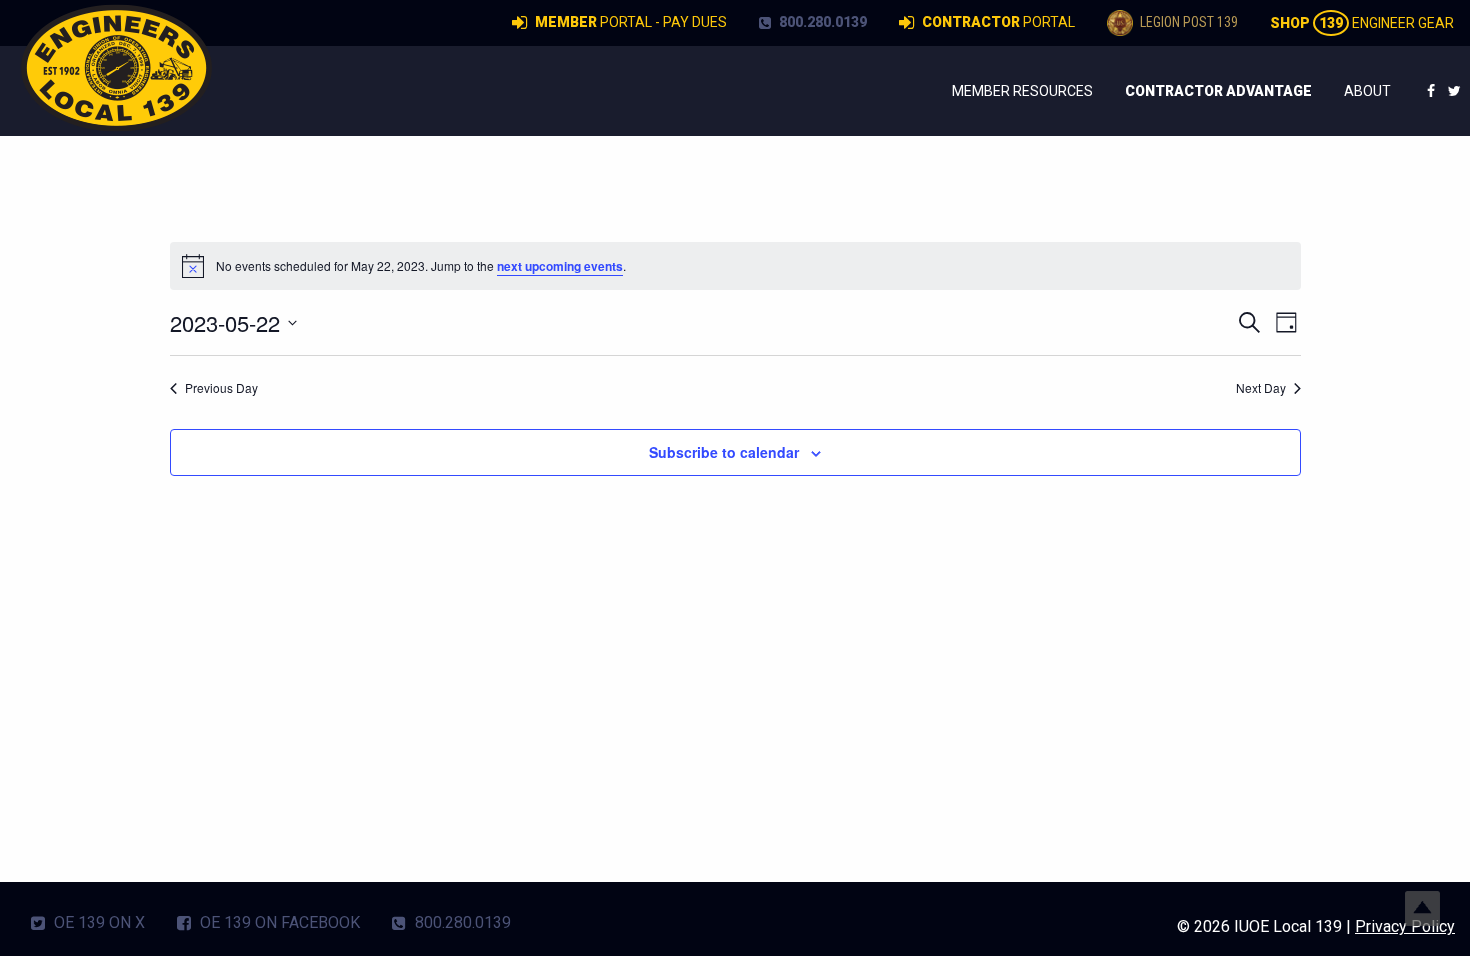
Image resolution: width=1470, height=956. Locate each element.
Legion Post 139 (1187, 22)
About (1367, 91)
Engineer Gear (1362, 23)
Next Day (1261, 388)
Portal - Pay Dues (631, 22)
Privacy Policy (1405, 926)
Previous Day (221, 388)
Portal (998, 22)
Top (1422, 908)
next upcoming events (560, 266)
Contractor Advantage (1218, 91)
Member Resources (1022, 91)
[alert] (735, 266)
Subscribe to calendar (724, 452)
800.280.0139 (821, 22)
